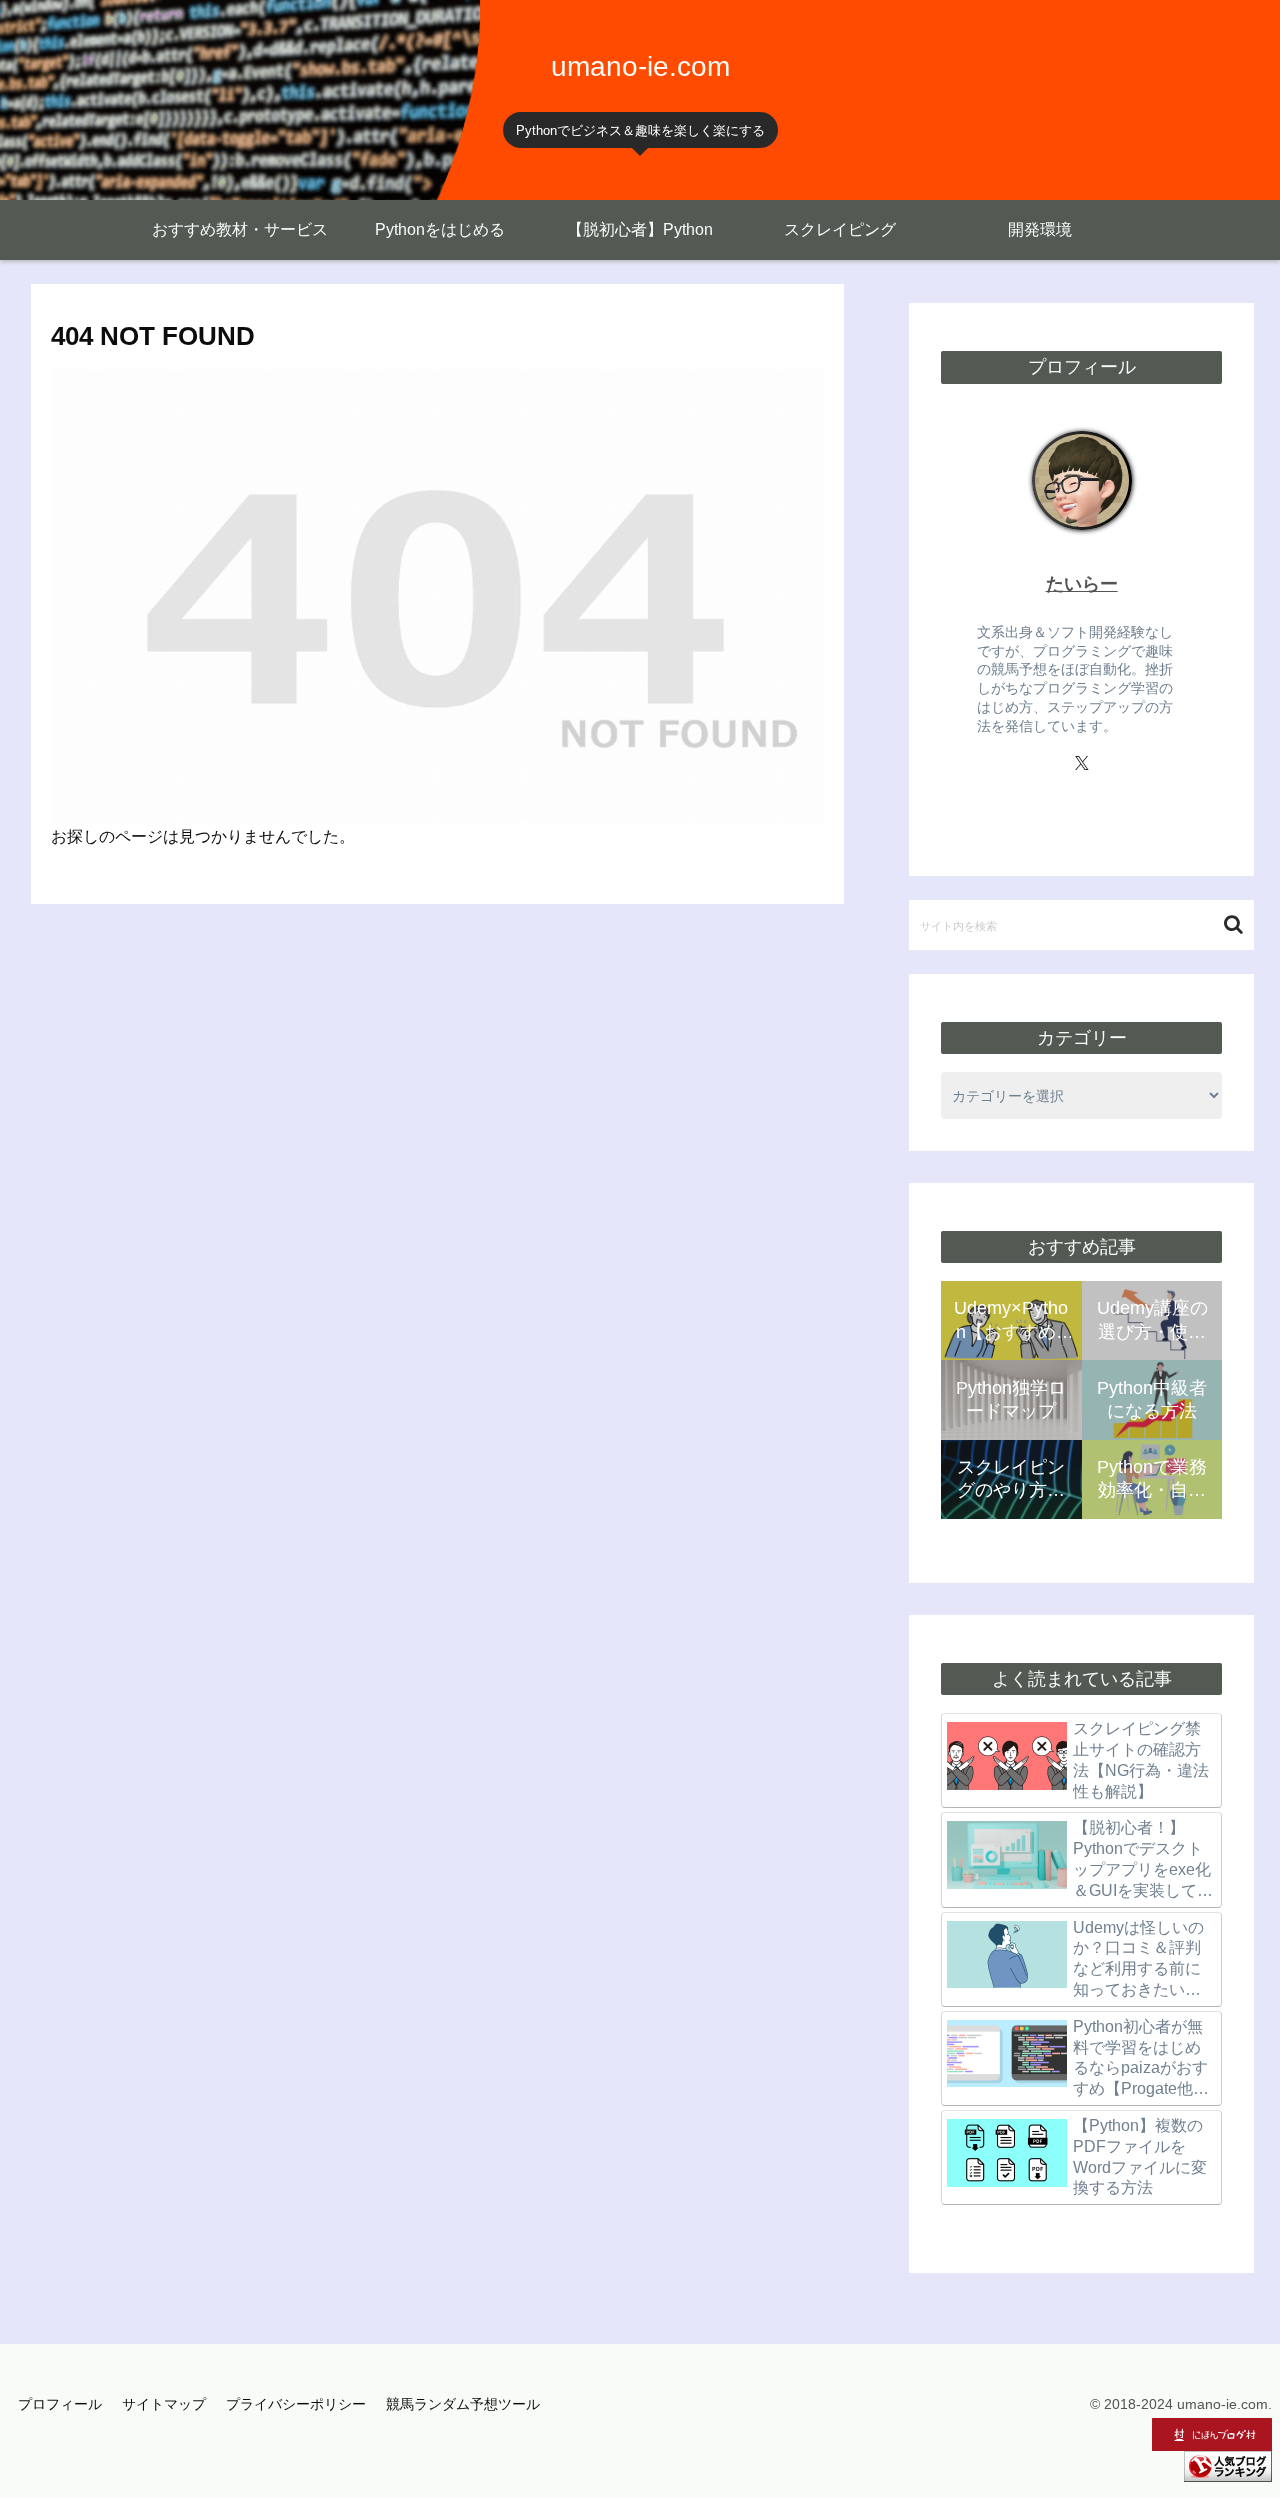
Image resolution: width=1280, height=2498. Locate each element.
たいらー (1082, 584)
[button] (1233, 924)
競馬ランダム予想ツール (463, 2404)
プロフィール (60, 2404)
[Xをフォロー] (1082, 763)
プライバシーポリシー (296, 2404)
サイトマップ (164, 2404)
